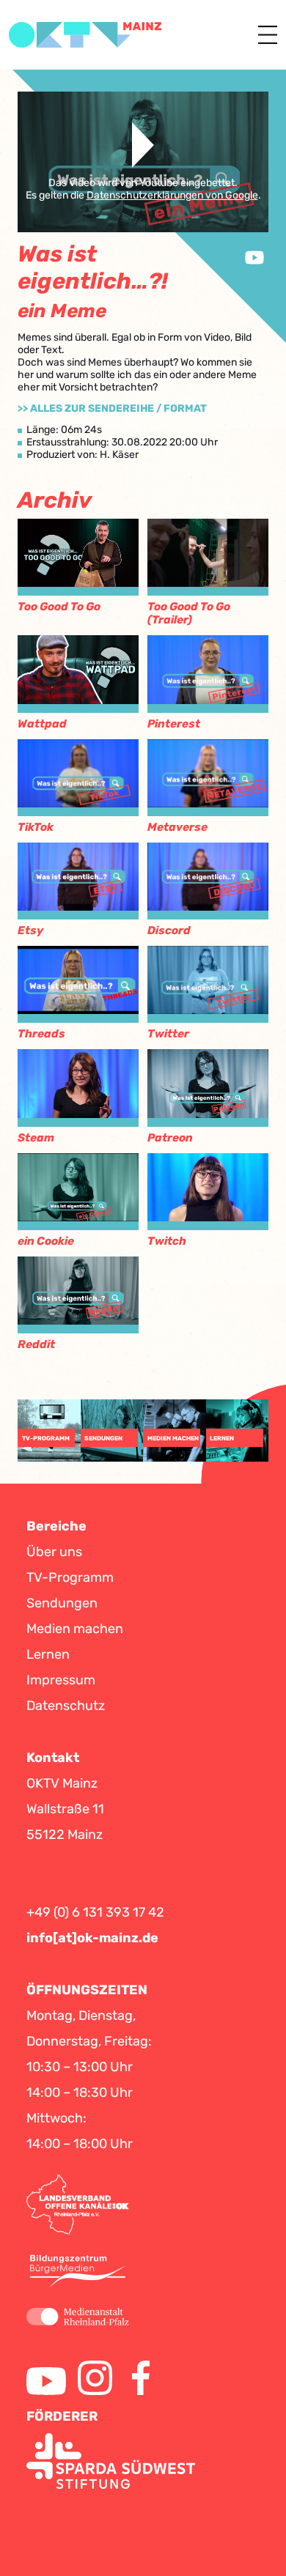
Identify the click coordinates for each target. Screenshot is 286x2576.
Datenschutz (66, 1706)
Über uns (54, 1552)
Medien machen (75, 1629)
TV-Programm (70, 1577)
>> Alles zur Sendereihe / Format (112, 408)
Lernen (48, 1654)
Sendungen (62, 1603)
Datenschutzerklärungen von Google (172, 195)
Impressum (61, 1680)
